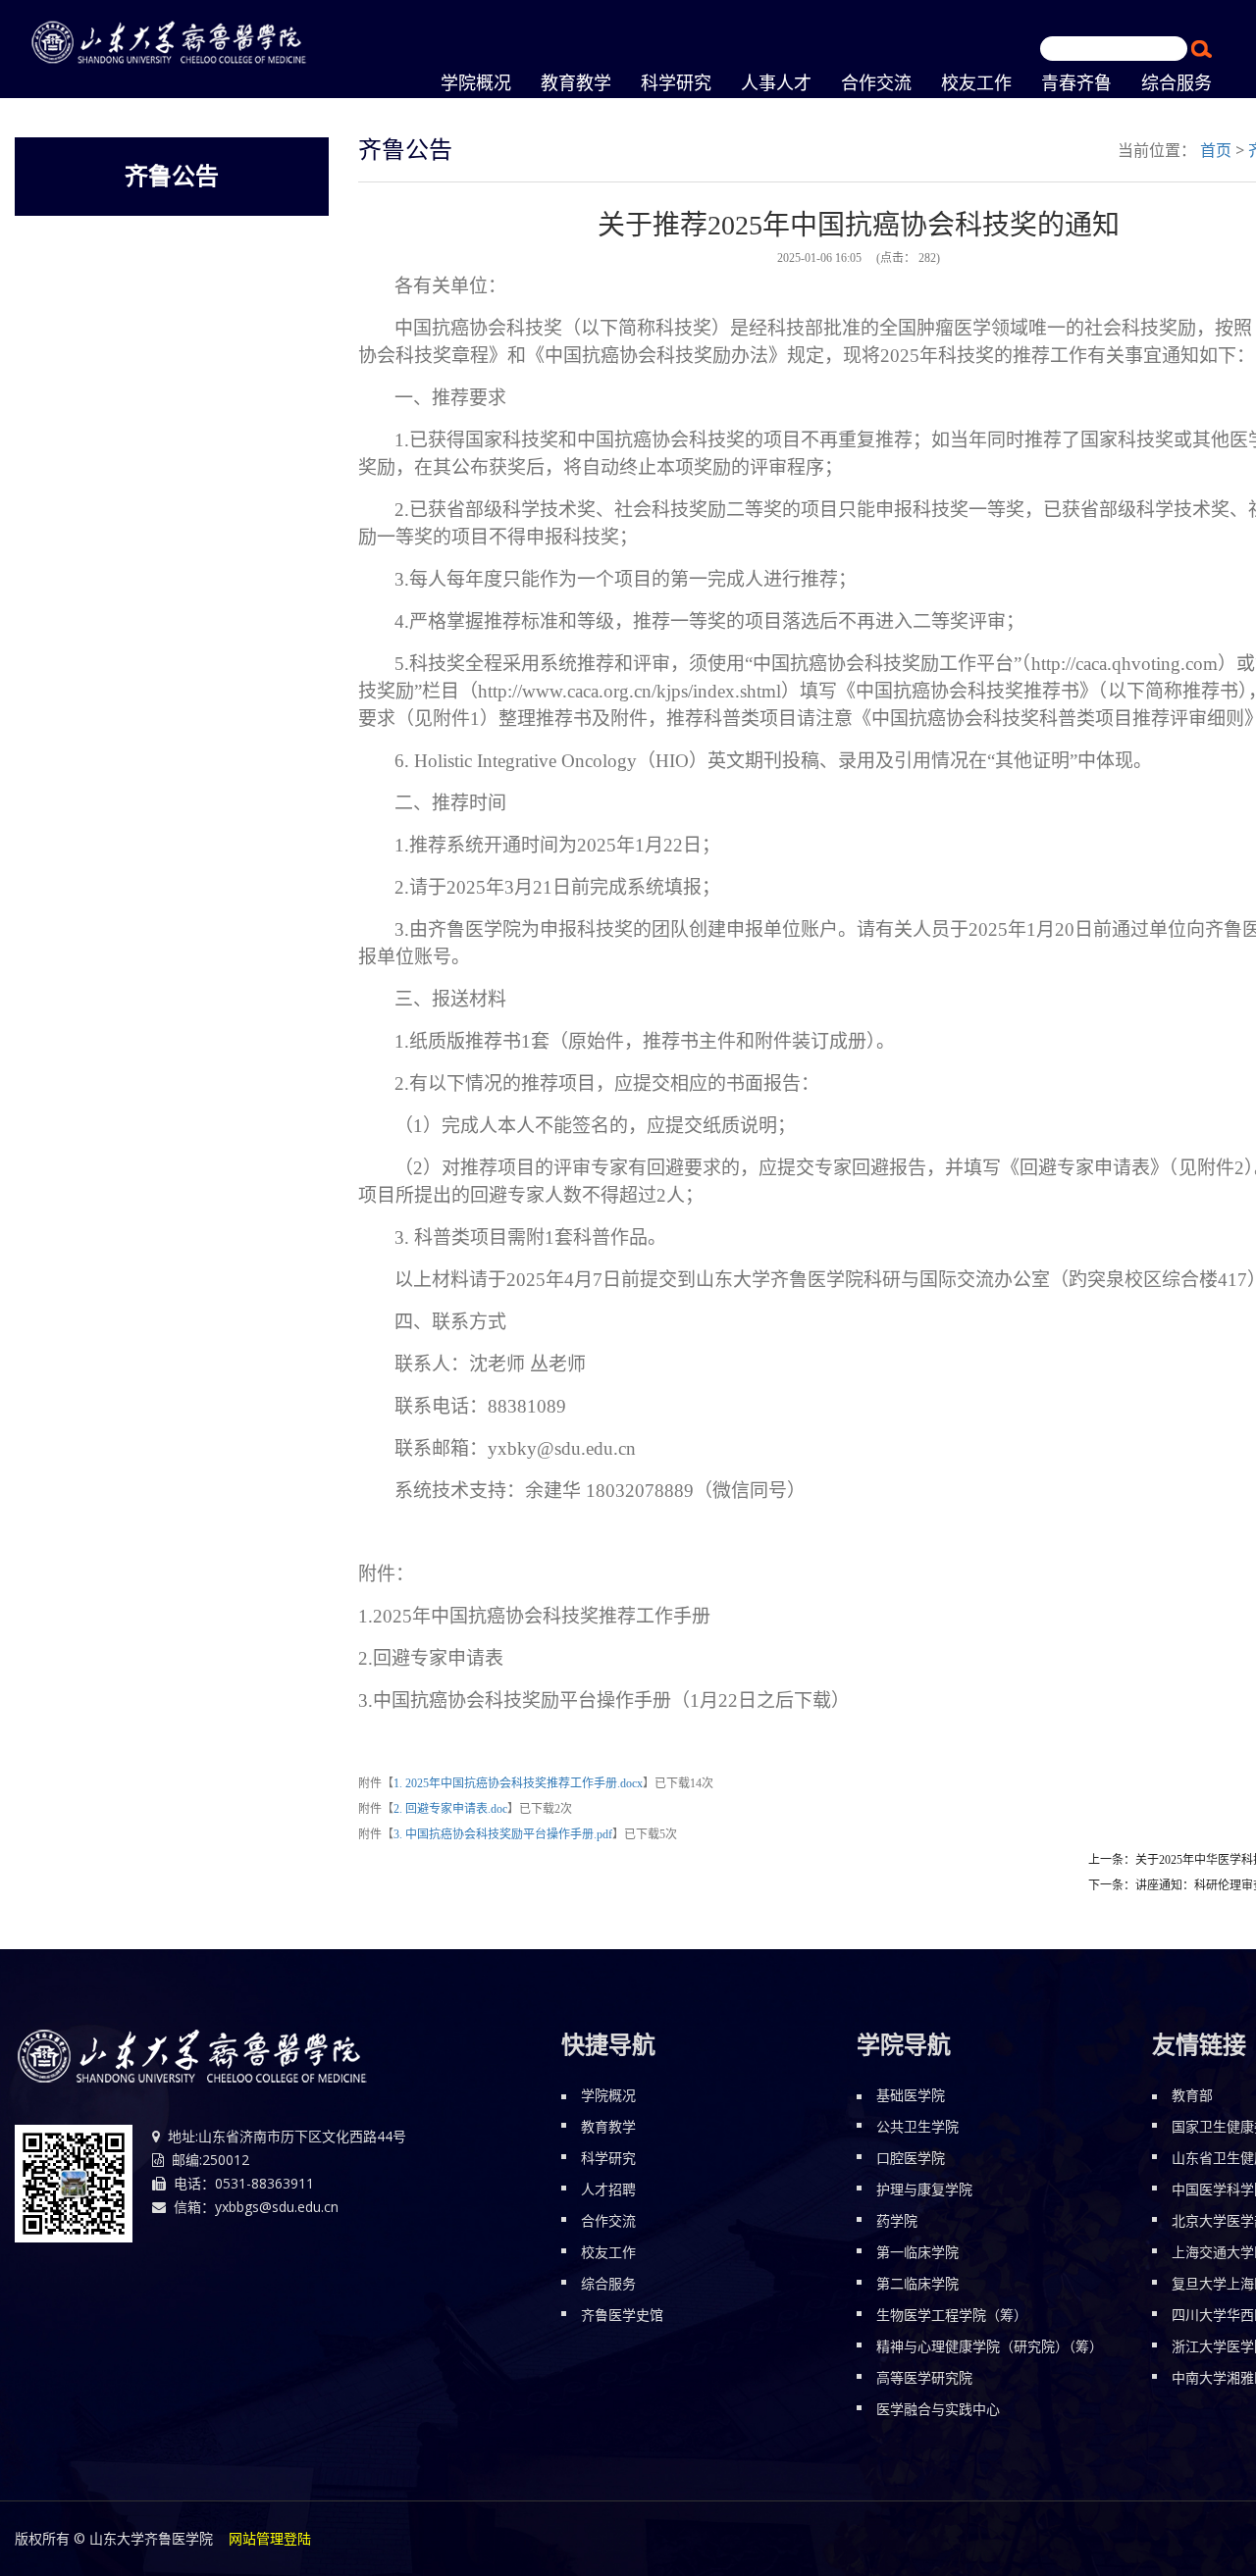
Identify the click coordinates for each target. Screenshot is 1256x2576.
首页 (1216, 150)
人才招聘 (608, 2189)
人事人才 (776, 83)
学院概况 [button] (476, 83)
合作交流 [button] (876, 83)
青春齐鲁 (1076, 83)
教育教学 (576, 83)
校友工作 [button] (976, 83)
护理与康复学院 (924, 2189)
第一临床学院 (917, 2252)
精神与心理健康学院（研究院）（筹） (990, 2346)
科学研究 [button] (676, 83)
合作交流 (608, 2220)
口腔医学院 (911, 2158)
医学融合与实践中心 (938, 2409)
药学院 (897, 2220)
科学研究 (608, 2158)
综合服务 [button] (1177, 83)
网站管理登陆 (270, 2538)
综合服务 (608, 2283)
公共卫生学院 (917, 2126)
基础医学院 (911, 2095)
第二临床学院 (917, 2283)
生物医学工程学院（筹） (952, 2315)
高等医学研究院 (924, 2377)
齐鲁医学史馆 (622, 2315)
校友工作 (608, 2252)
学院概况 (608, 2095)
